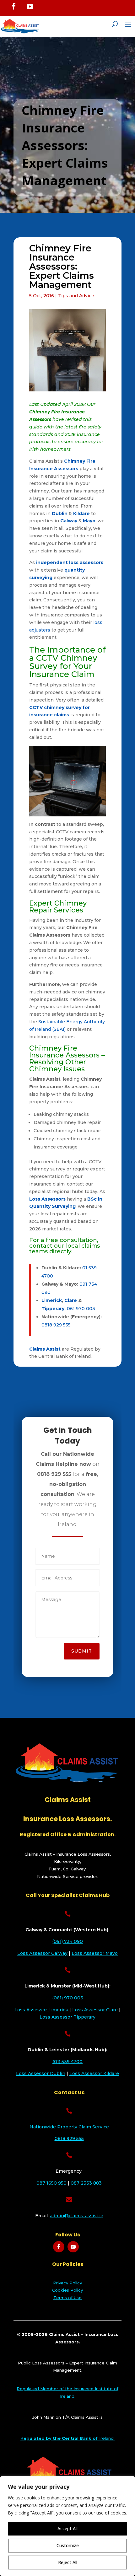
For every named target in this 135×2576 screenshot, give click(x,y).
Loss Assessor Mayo (95, 1953)
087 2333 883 (86, 2183)
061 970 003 (81, 1309)
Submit (82, 1651)
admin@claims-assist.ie (77, 2216)
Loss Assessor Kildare (94, 2073)
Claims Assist (45, 1349)
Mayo (89, 521)
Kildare (81, 514)
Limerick (52, 1300)
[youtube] (30, 7)
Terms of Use (67, 2298)
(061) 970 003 (68, 1998)
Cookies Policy (67, 2290)
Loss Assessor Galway (42, 1953)
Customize (68, 2545)
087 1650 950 (51, 2183)
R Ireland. (67, 2438)
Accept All (67, 2528)
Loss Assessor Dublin (41, 2073)
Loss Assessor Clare (95, 2010)
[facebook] (14, 6)
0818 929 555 (56, 1325)
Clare (71, 1300)
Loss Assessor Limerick (41, 2010)
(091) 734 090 (67, 1941)
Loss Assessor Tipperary (67, 2017)
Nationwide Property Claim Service (69, 2127)
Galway (69, 521)
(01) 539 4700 (67, 2062)
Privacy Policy (67, 2283)
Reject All (68, 2562)
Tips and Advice (76, 296)
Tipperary (53, 1309)
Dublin (60, 514)
